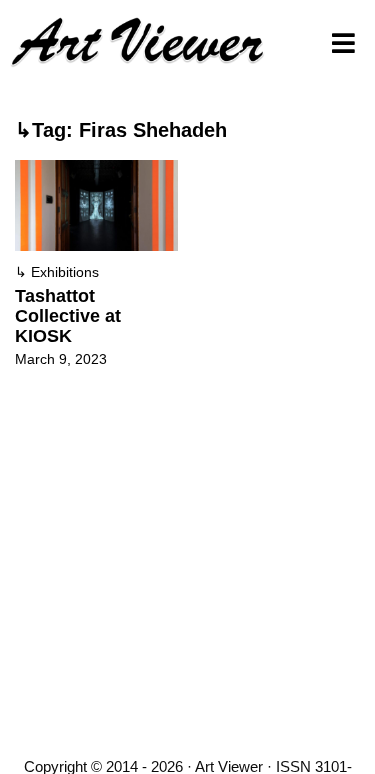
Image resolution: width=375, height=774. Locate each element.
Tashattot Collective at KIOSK (68, 316)
